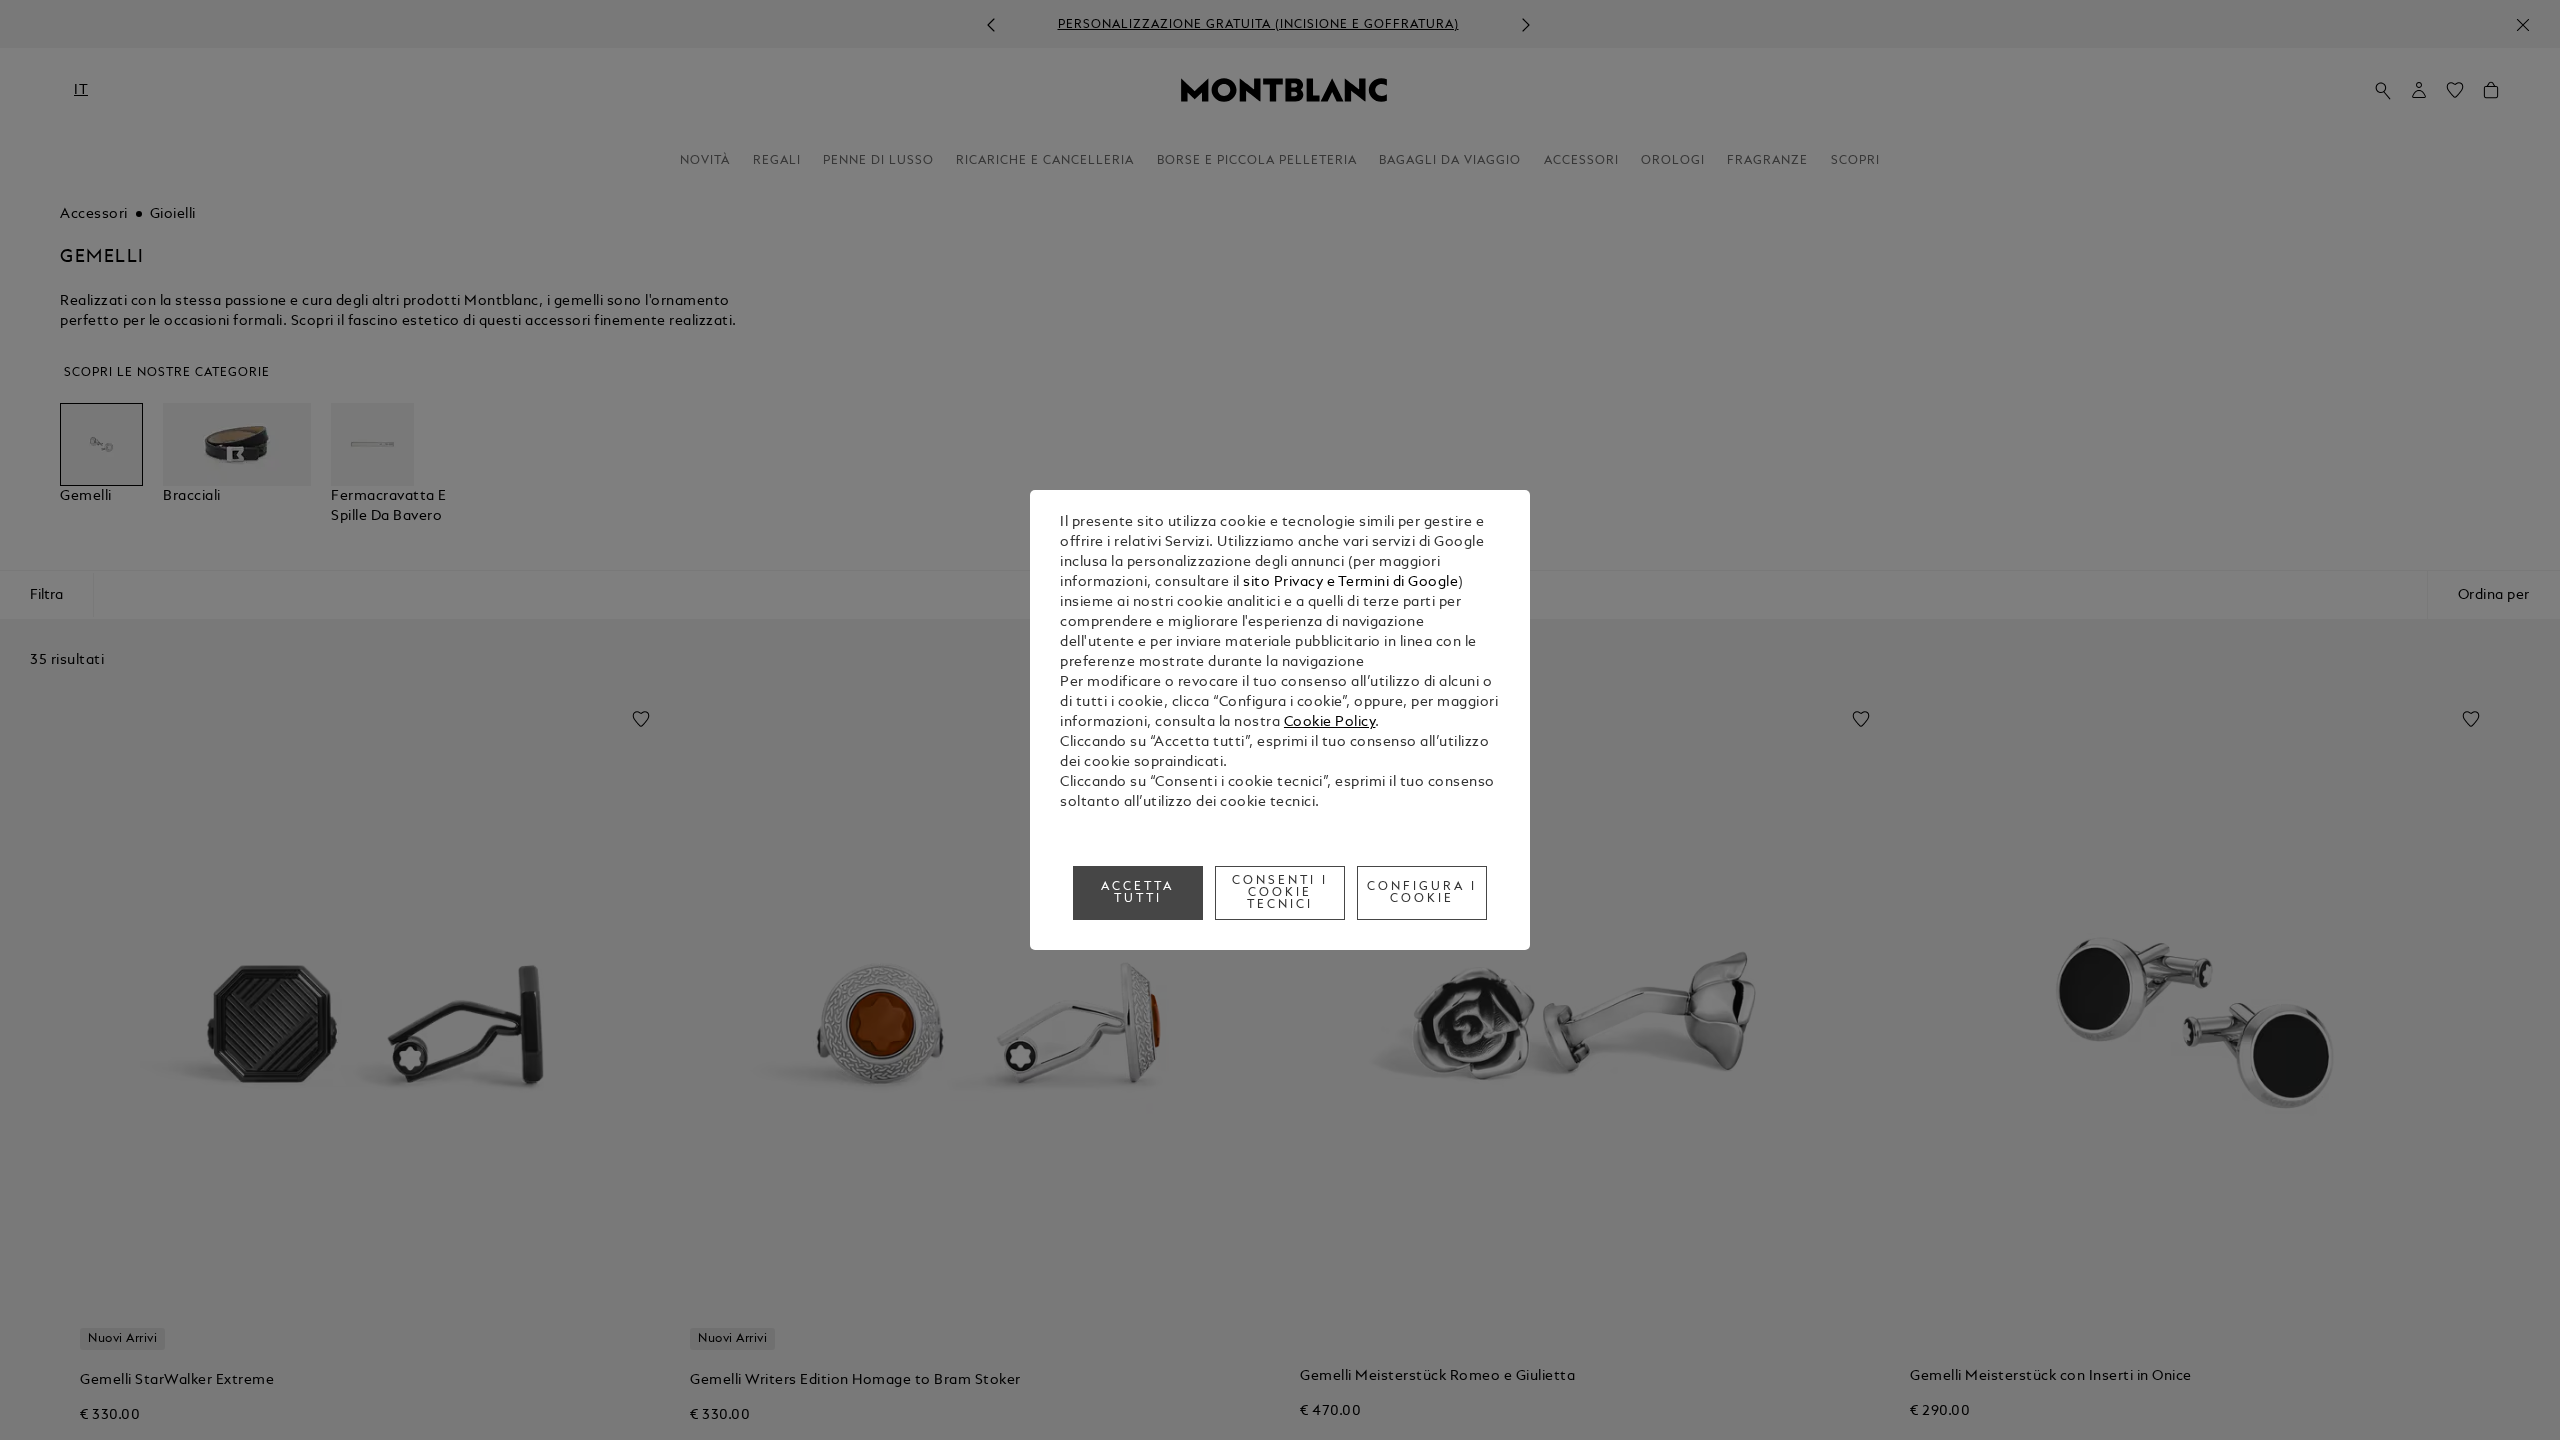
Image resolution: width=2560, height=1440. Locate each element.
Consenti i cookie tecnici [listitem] (1280, 893)
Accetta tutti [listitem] (1137, 893)
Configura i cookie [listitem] (1422, 893)
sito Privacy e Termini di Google (1350, 582)
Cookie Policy (1330, 722)
